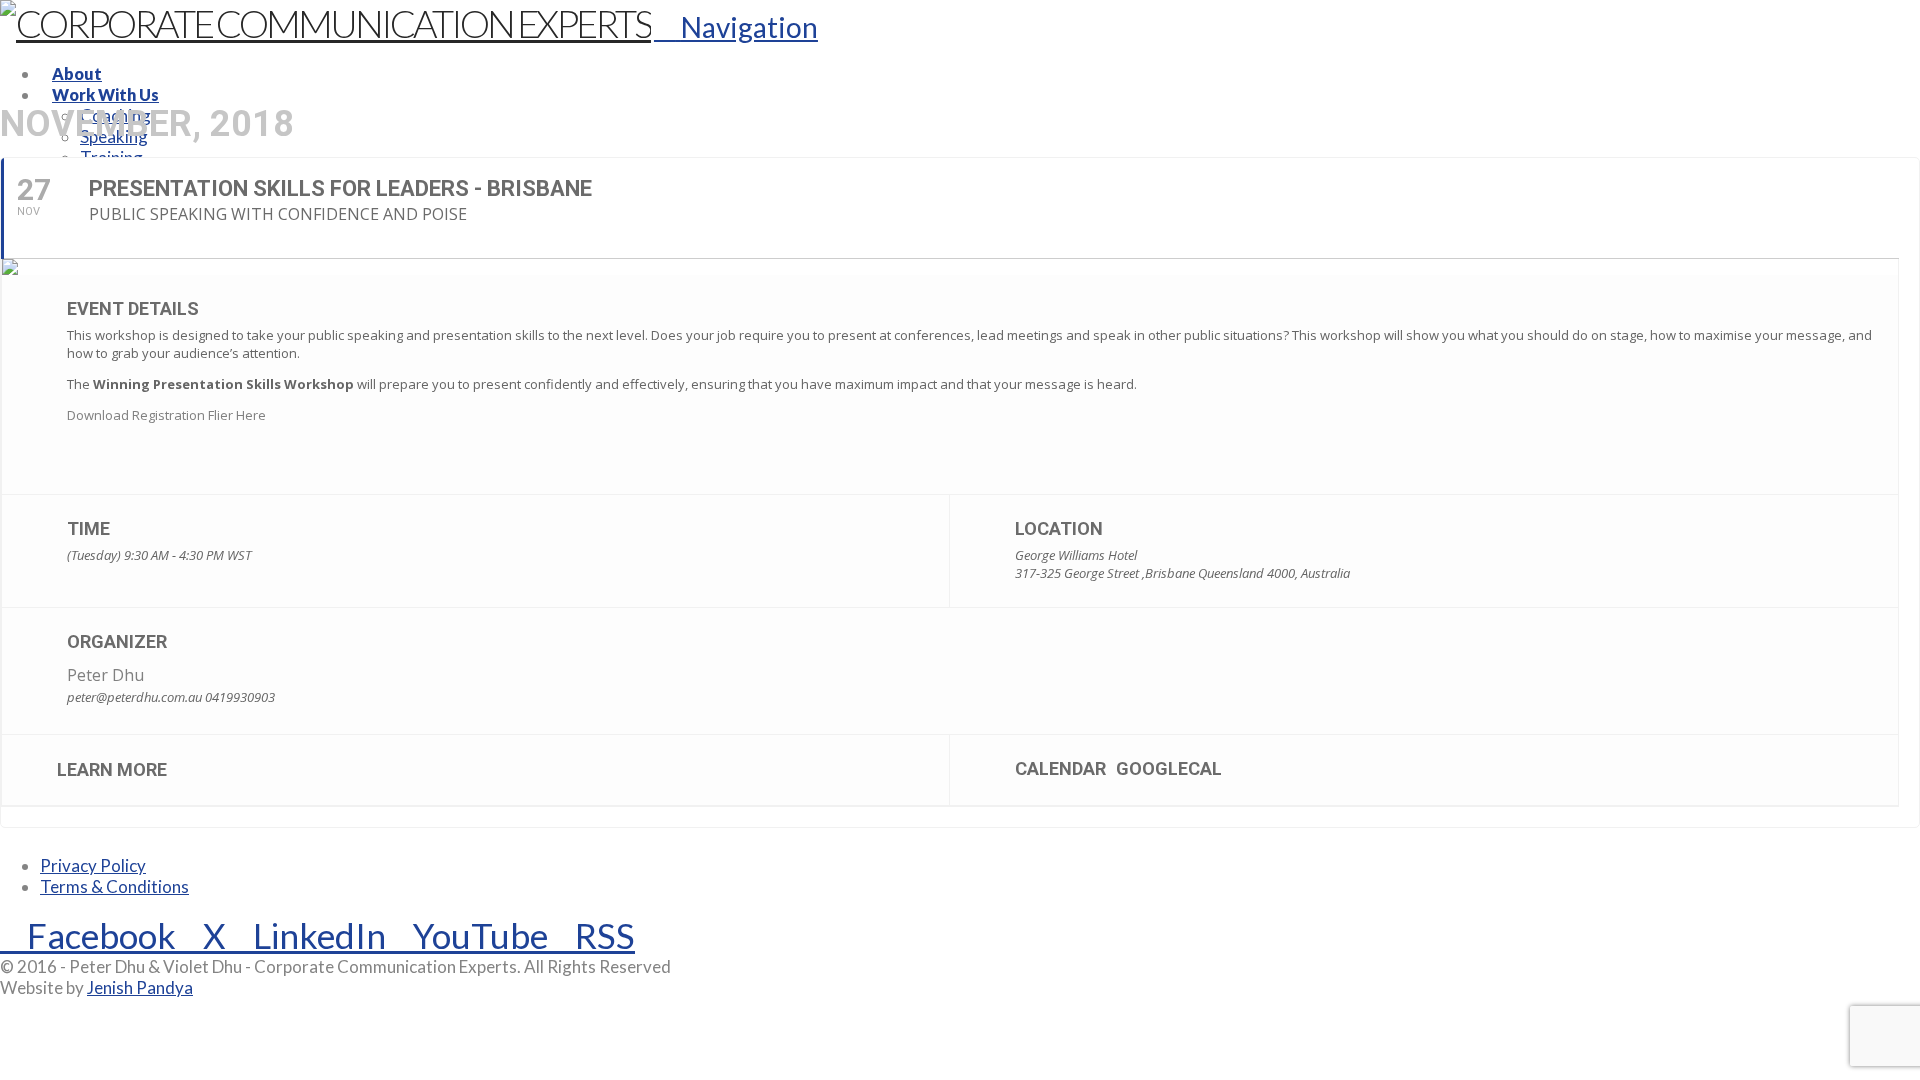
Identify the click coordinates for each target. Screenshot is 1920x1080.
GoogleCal (1169, 768)
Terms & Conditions (114, 886)
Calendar (1060, 768)
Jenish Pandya (140, 987)
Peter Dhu (105, 675)
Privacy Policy (93, 865)
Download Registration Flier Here (166, 415)
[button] (736, 27)
